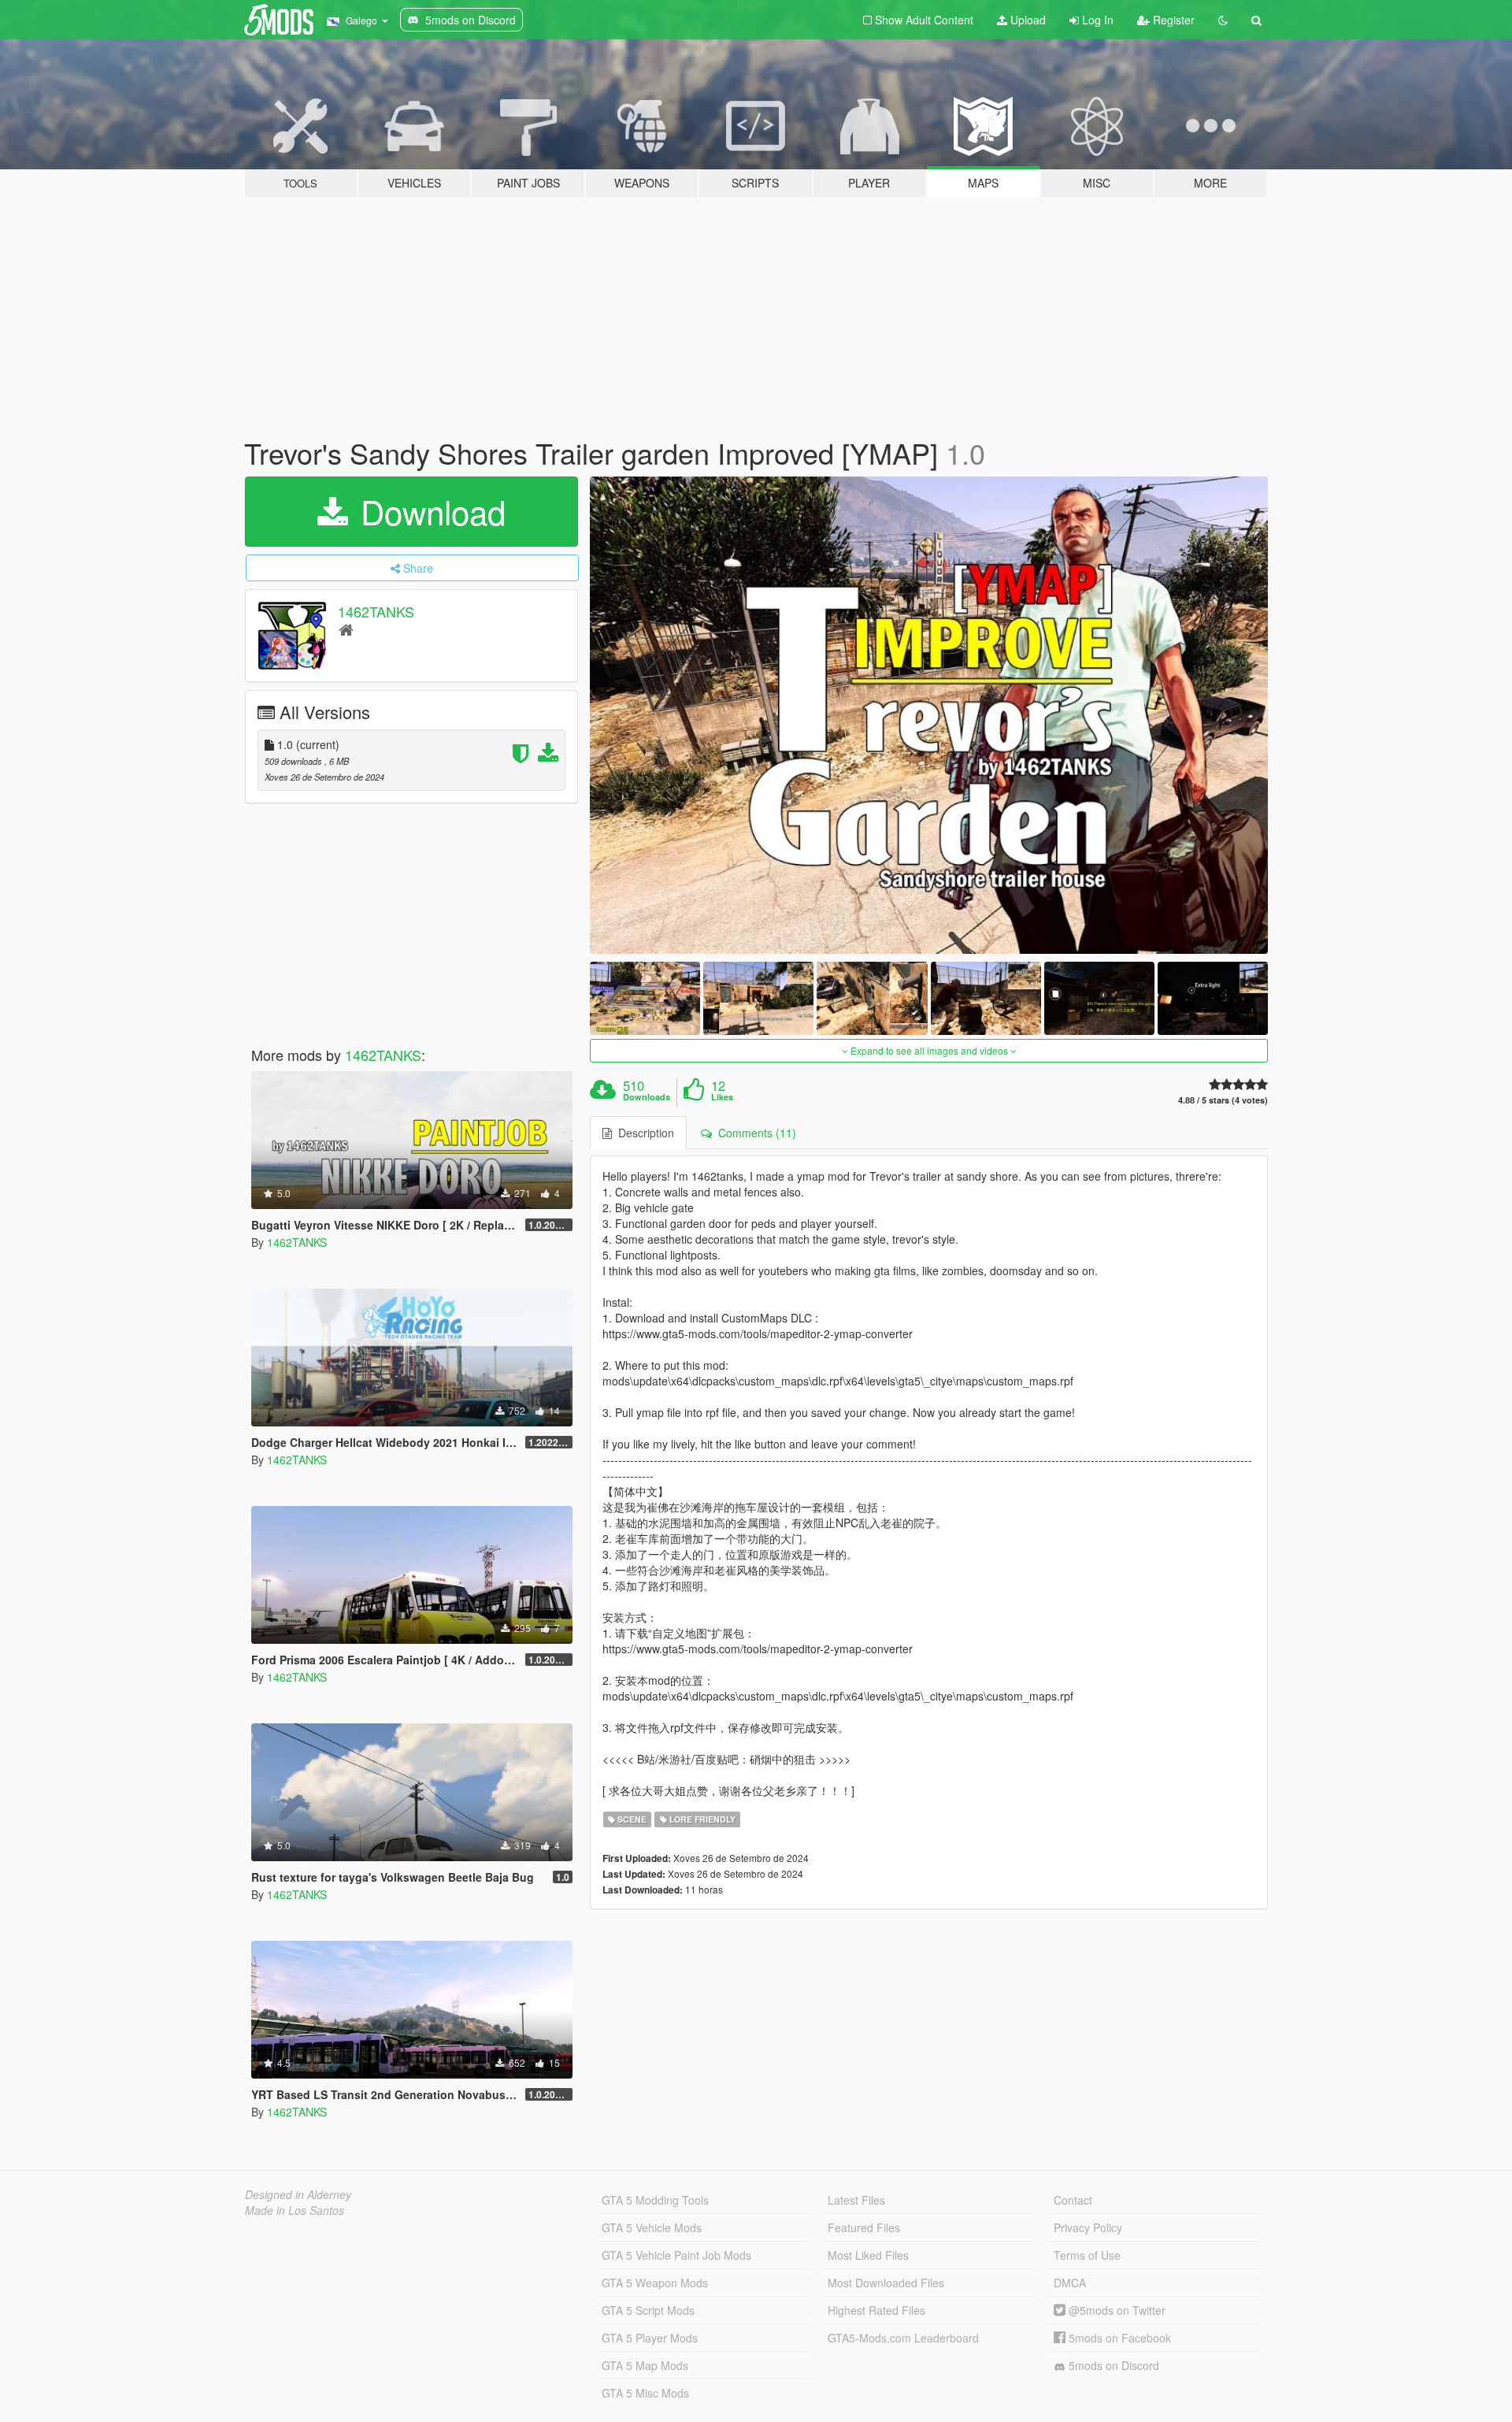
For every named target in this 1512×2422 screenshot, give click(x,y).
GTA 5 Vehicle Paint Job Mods (676, 2255)
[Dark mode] (1223, 20)
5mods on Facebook (1118, 2338)
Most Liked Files (868, 2255)
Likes (722, 1097)
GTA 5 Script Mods (648, 2310)
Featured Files (864, 2227)
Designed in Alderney (298, 2194)
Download (428, 511)
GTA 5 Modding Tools (655, 2200)
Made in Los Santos (295, 2210)
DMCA (1070, 2283)
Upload (1027, 20)
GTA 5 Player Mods (650, 2338)
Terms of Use (1087, 2255)
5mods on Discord (1112, 2365)
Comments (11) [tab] (754, 1133)
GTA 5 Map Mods (645, 2365)
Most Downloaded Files (886, 2283)
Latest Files (856, 2200)
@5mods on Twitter (1115, 2310)
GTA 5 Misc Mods (645, 2393)
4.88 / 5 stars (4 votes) (1223, 1100)
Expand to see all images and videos (929, 1050)
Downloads (647, 1097)
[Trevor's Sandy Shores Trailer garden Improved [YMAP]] (929, 715)
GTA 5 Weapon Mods (655, 2283)
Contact (1073, 2200)
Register (1172, 20)
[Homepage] (346, 629)
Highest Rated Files (876, 2310)
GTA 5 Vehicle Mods (652, 2227)
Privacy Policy (1088, 2227)
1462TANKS (376, 611)
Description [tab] (643, 1133)
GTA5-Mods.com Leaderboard (903, 2338)
